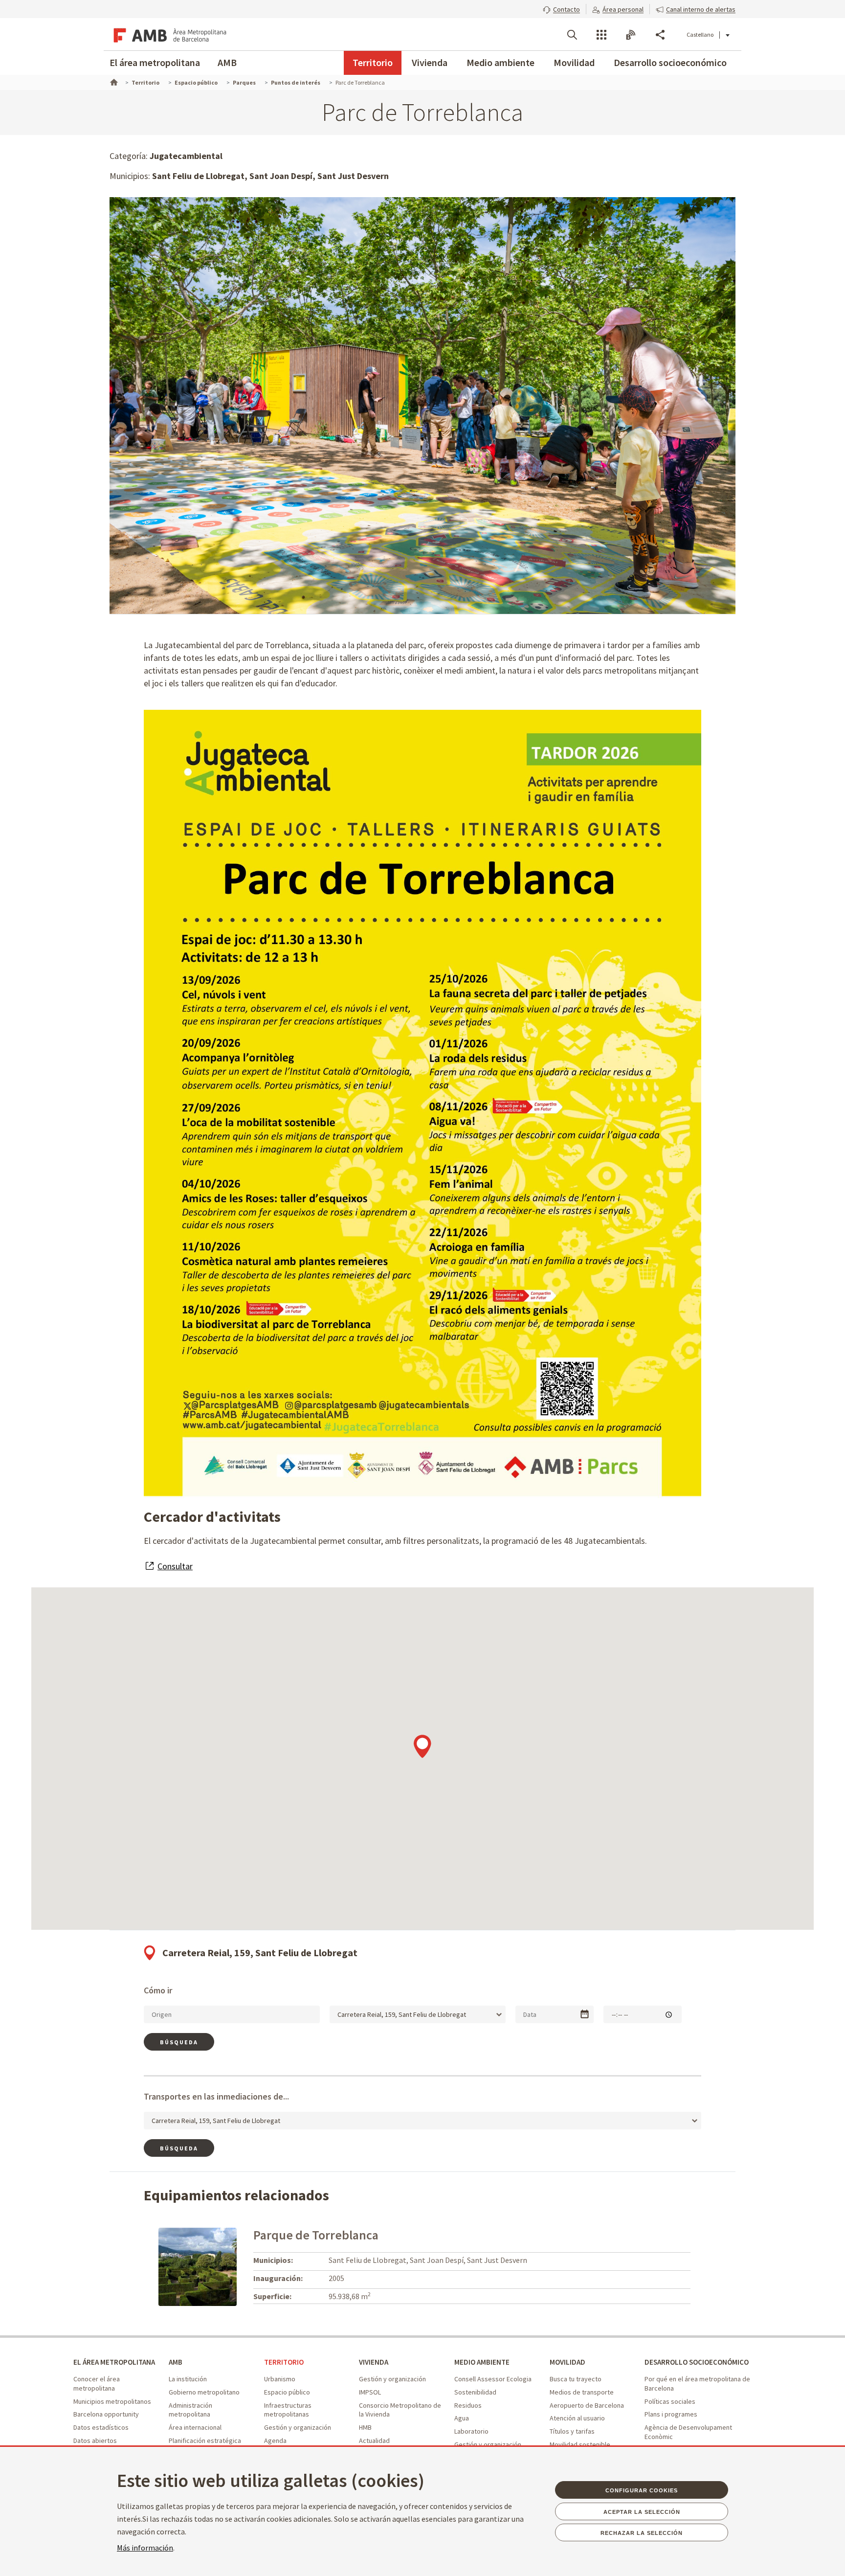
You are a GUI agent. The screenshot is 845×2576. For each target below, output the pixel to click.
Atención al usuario (577, 2418)
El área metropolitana (155, 62)
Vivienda (430, 62)
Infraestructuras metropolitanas (288, 2410)
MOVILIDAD (567, 2362)
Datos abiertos (95, 2440)
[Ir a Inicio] (113, 81)
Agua (462, 2418)
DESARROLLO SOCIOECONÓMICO (697, 2362)
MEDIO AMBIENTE (482, 2362)
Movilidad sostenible (580, 2444)
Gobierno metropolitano (204, 2392)
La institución (188, 2379)
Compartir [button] (660, 35)
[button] (561, 8)
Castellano (700, 34)
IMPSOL (370, 2392)
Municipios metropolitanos (112, 2401)
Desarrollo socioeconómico (670, 62)
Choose (585, 2014)
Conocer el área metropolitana (97, 2384)
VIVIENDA (374, 2362)
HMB (365, 2427)
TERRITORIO (284, 2362)
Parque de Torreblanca (316, 2235)
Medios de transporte (582, 2392)
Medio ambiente (500, 62)
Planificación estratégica (205, 2440)
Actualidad (374, 2440)
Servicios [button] (601, 35)
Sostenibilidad (475, 2392)
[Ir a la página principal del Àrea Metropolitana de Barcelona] (168, 34)
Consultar (175, 1566)
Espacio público (287, 2392)
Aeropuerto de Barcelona (587, 2405)
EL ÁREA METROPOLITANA (114, 2362)
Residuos (468, 2405)
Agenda (275, 2440)
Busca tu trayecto (576, 2379)
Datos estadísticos (101, 2427)
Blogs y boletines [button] (631, 35)
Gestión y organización (298, 2427)
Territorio (373, 62)
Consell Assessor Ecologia (493, 2379)
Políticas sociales (670, 2401)
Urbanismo (280, 2379)
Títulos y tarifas (572, 2431)
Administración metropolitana (190, 2410)
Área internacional (195, 2427)
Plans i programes (671, 2414)
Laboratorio (471, 2431)
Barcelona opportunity (106, 2414)
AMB (227, 62)
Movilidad (574, 62)
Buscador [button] (572, 35)
